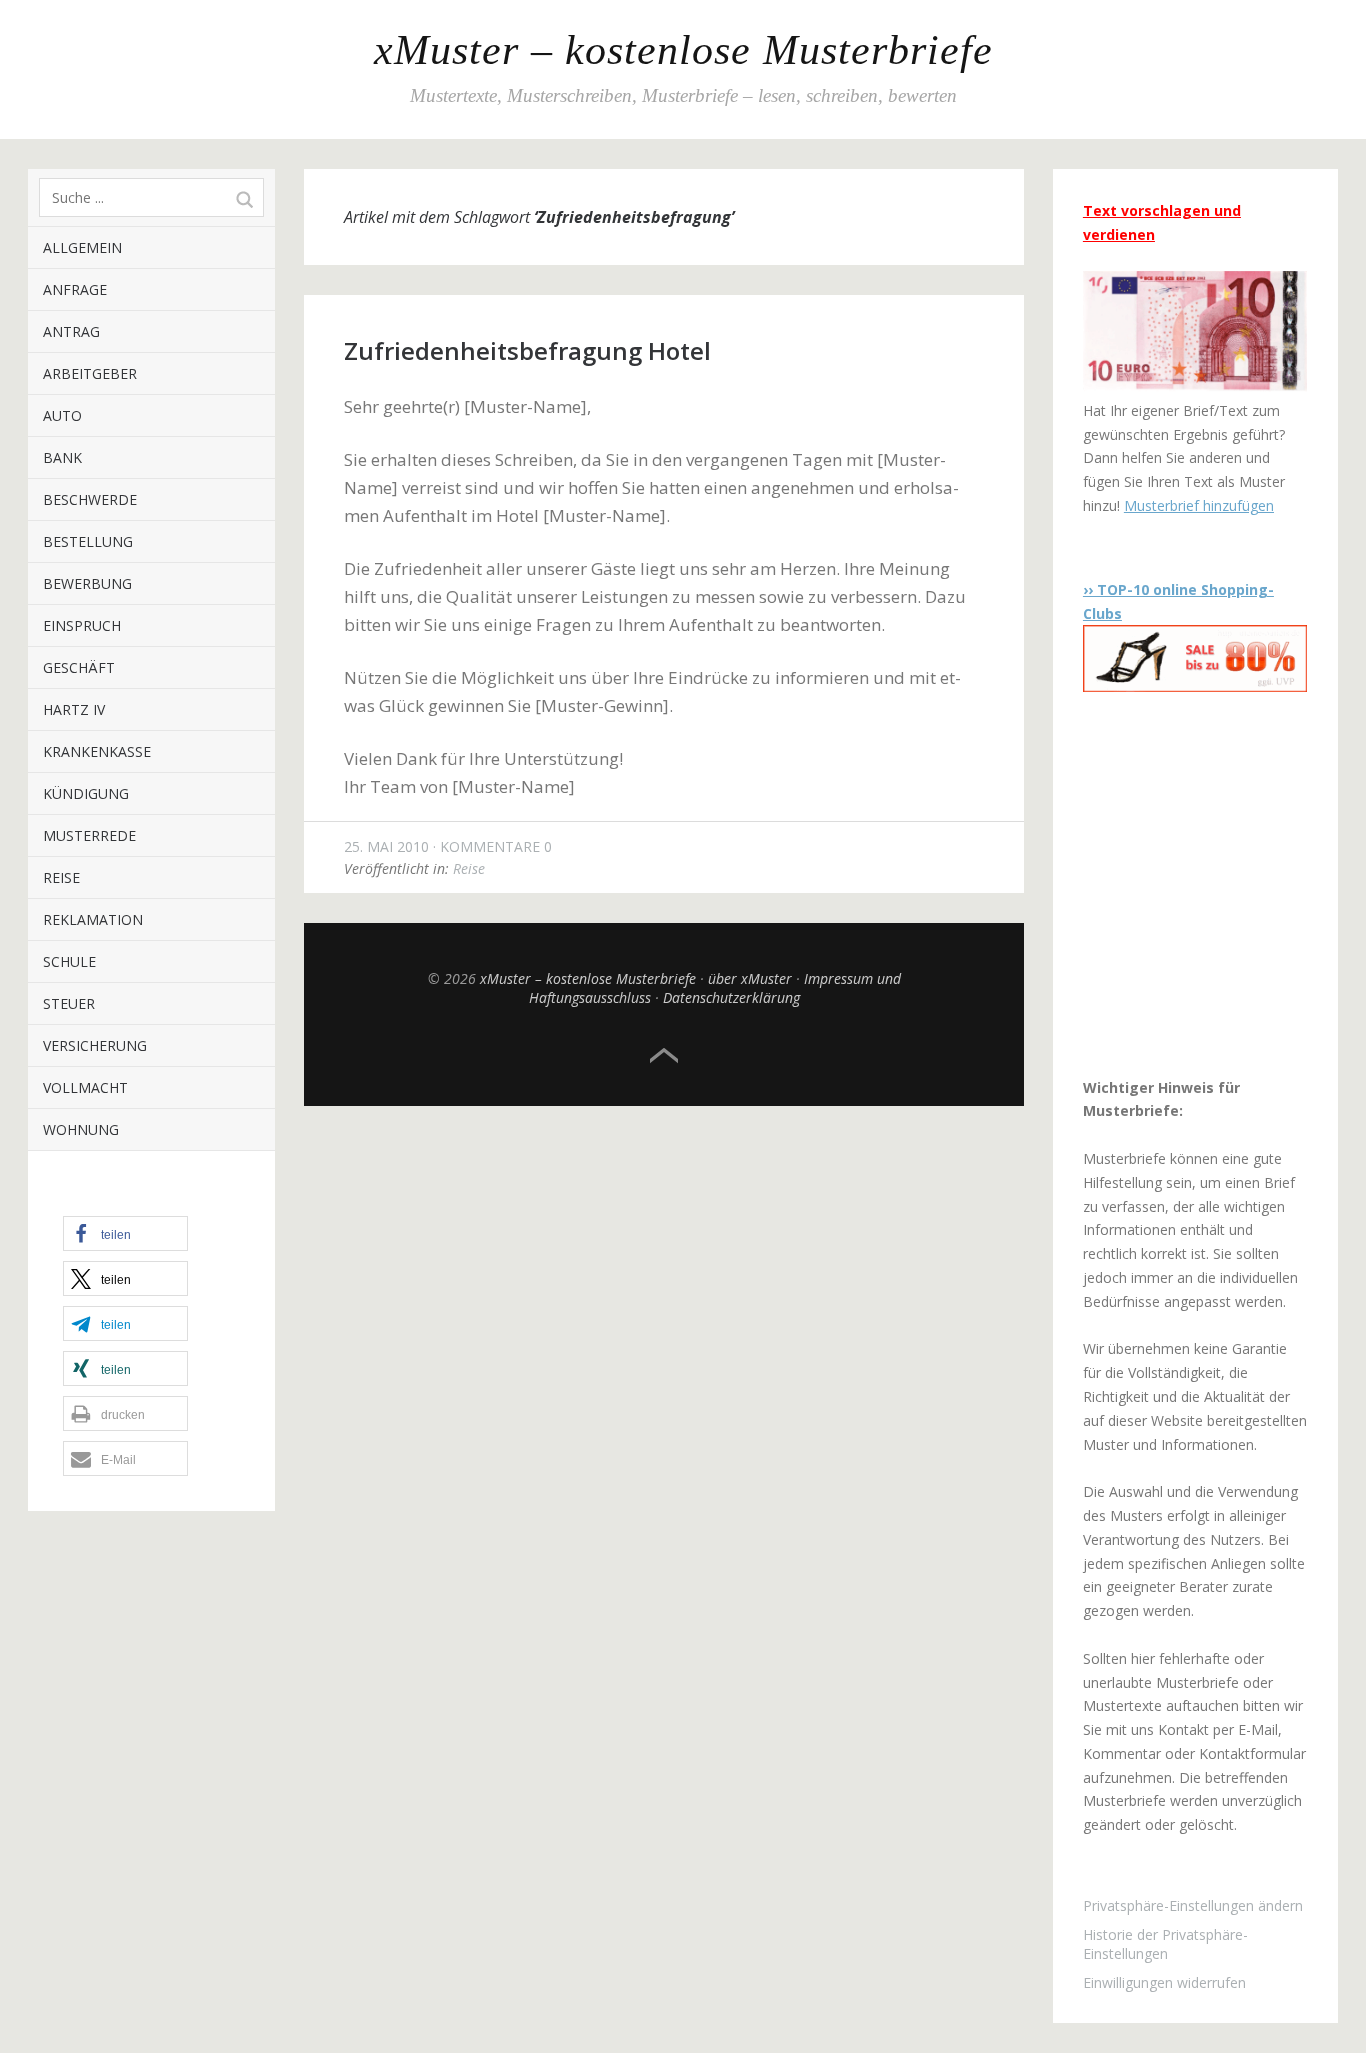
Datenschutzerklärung (731, 997)
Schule (69, 961)
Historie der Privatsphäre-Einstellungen (1165, 1944)
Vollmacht (85, 1087)
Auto (62, 415)
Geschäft (79, 667)
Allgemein (82, 247)
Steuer (69, 1003)
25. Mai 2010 (386, 846)
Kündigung (86, 793)
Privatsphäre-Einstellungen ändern (1193, 1905)
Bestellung (88, 541)
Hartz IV (74, 709)
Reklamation (93, 919)
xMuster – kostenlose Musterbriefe (683, 50)
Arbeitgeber (90, 373)
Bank (62, 457)
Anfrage (75, 289)
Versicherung (95, 1045)
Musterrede (89, 835)
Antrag (71, 331)
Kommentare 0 (496, 846)
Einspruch (82, 625)
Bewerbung (87, 583)
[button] (125, 1233)
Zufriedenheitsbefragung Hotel (527, 350)
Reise (61, 877)
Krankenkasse (97, 751)
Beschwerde (90, 499)
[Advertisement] (1208, 884)
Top (664, 1056)
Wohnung (81, 1129)
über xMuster (750, 978)
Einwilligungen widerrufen (1164, 1982)
